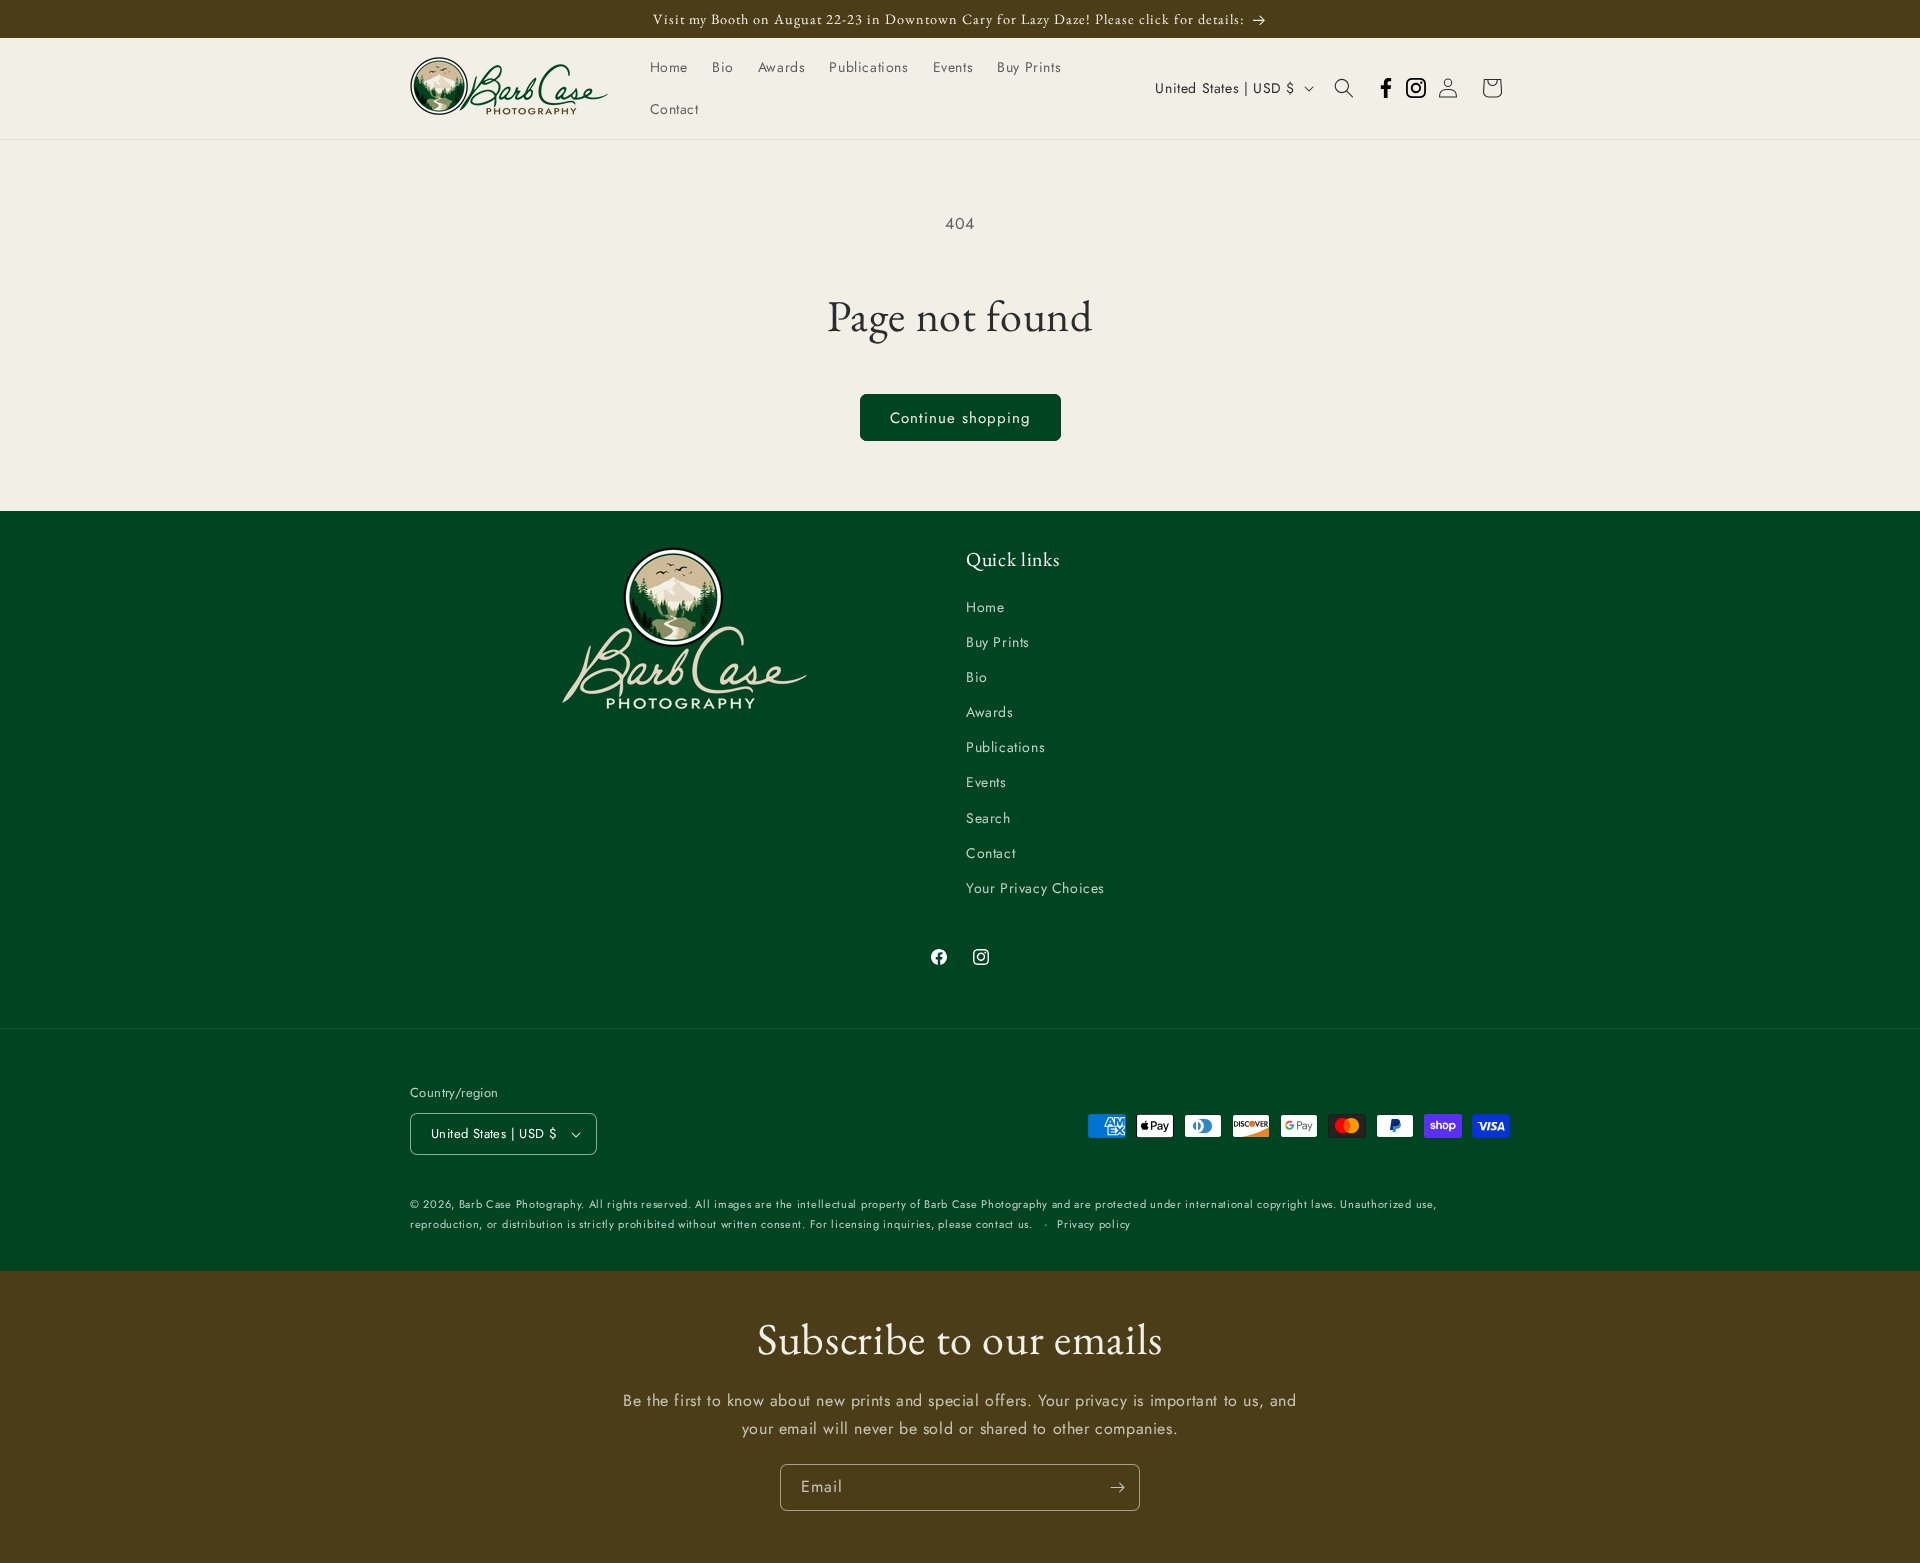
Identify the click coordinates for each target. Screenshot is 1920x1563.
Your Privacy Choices (1035, 888)
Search (988, 818)
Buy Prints (998, 642)
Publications (1005, 747)
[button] (1344, 88)
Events (986, 782)
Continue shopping (960, 418)
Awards (990, 712)
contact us (1002, 1224)
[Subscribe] (1117, 1487)
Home (985, 607)
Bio (977, 677)
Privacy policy (1094, 1224)
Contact (990, 853)
